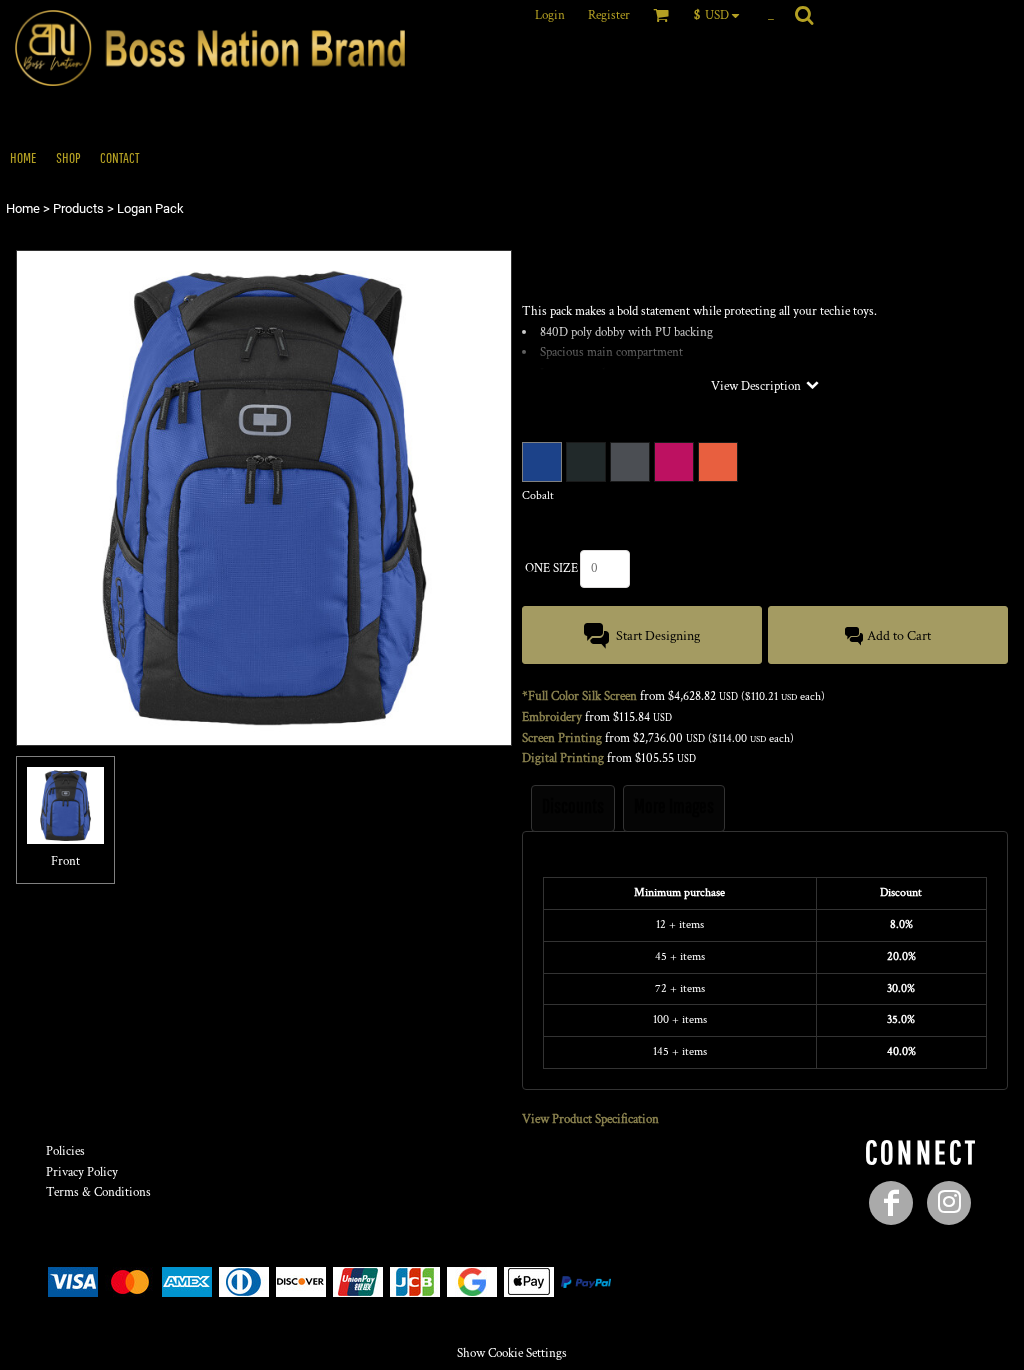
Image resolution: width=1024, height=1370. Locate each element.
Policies (65, 1151)
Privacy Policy (82, 1172)
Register (609, 15)
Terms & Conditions (98, 1192)
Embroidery (552, 717)
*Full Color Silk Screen (579, 696)
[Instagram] (949, 1203)
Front (65, 861)
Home (23, 208)
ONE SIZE (551, 568)
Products (78, 208)
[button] (721, 15)
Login (550, 15)
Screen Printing (562, 738)
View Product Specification (590, 1119)
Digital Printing (563, 758)
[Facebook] (891, 1203)
